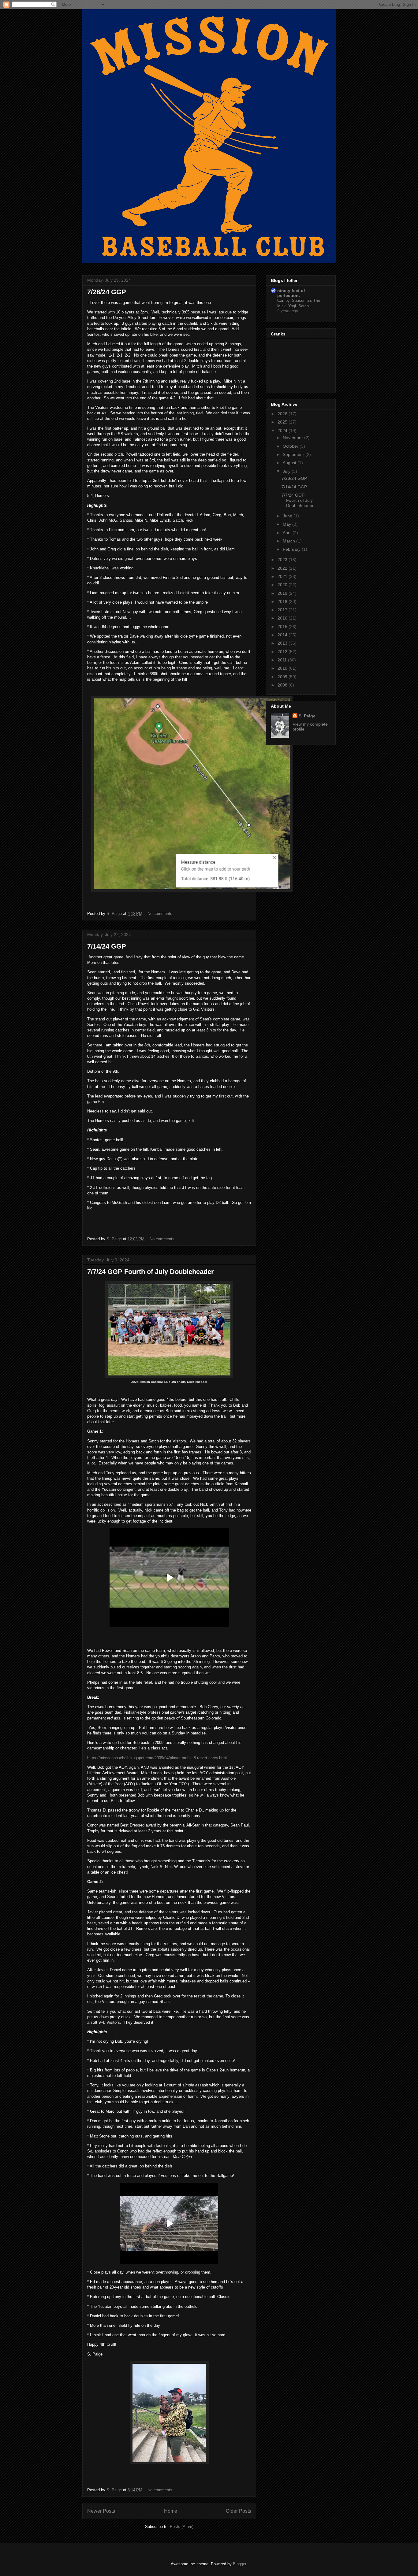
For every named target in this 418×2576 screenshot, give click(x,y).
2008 (283, 685)
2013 (283, 643)
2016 (283, 618)
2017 (283, 610)
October (291, 446)
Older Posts (239, 2511)
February (292, 549)
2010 (283, 668)
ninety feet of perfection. (291, 293)
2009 (283, 677)
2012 (283, 652)
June (288, 516)
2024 (283, 431)
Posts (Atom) (182, 2527)
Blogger (239, 2564)
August (290, 463)
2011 (283, 660)
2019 (283, 593)
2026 (283, 414)
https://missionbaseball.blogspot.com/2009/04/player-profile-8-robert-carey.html (157, 1758)
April (288, 533)
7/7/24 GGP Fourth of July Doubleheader (151, 1272)
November (293, 438)
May (287, 524)
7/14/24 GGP (107, 946)
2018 (283, 601)
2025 (283, 422)
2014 (283, 635)
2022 (283, 568)
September (294, 454)
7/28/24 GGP (107, 292)
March (289, 541)
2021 (283, 576)
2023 (283, 560)
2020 (283, 585)
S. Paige (307, 716)
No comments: (161, 914)
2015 (283, 627)
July (287, 471)
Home (171, 2511)
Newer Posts (101, 2511)
